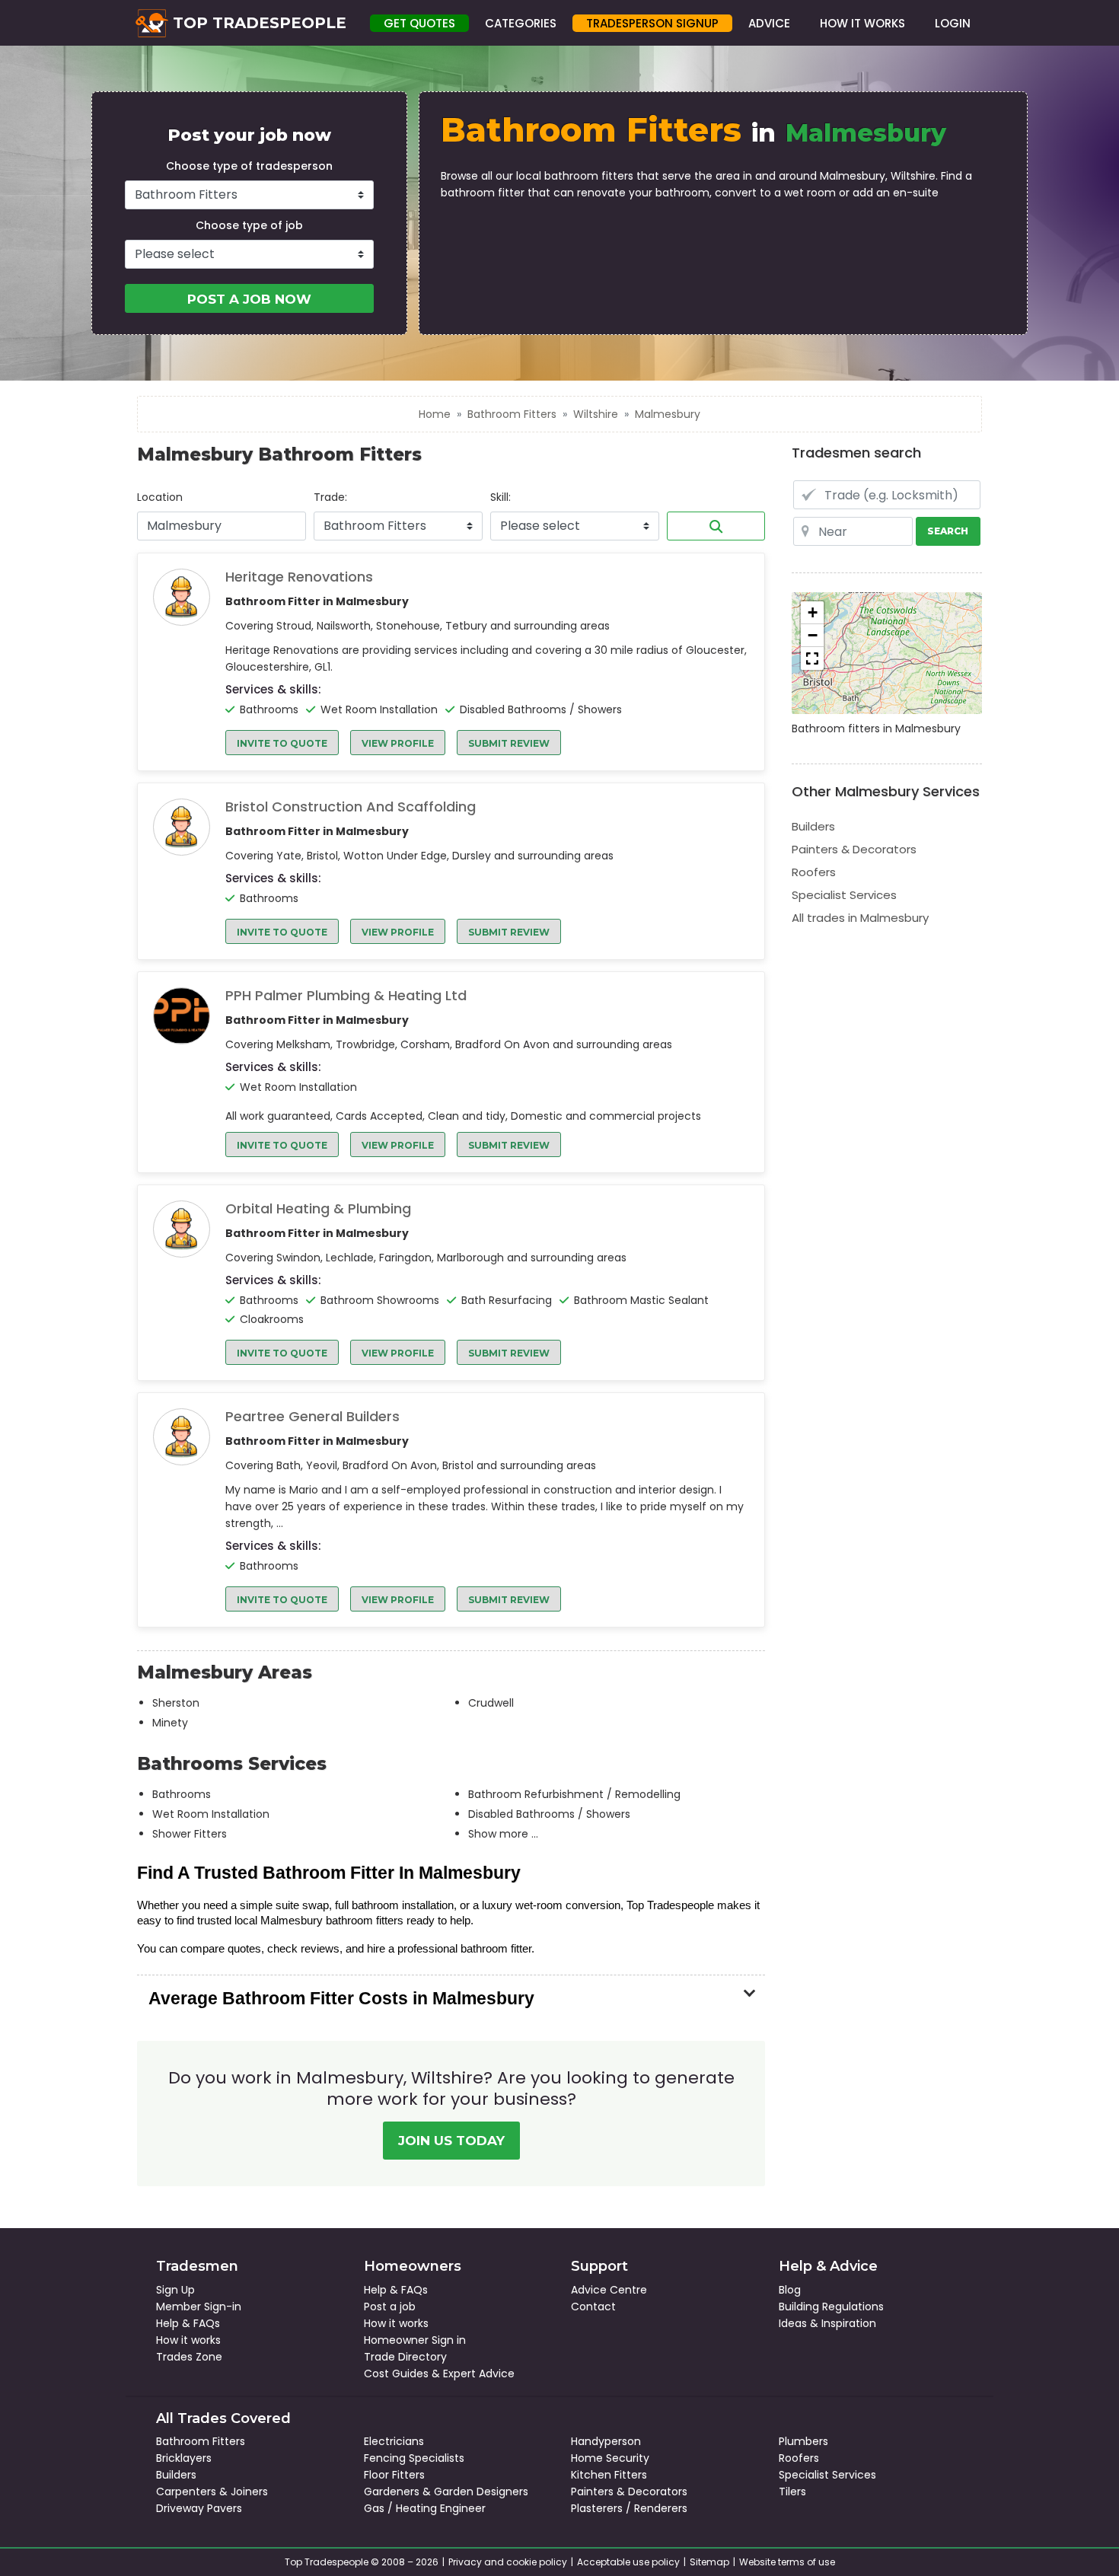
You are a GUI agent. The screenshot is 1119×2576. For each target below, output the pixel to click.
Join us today (451, 2141)
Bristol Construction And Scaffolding (351, 807)
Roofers (814, 872)
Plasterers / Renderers (629, 2508)
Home (435, 414)
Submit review (509, 743)
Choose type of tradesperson (249, 166)
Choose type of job (249, 225)
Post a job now (249, 299)
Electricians (394, 2441)
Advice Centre (609, 2290)
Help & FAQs (188, 2323)
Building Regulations (831, 2307)
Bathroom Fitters (512, 414)
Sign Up (175, 2290)
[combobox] (222, 526)
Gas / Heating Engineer (425, 2508)
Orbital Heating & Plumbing (318, 1209)
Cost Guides (396, 2374)
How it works (188, 2340)
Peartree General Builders (312, 1417)
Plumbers (803, 2441)
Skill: (501, 497)
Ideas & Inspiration (827, 2323)
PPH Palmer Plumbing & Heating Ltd (346, 996)
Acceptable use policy (628, 2562)
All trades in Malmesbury (860, 918)
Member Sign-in (199, 2307)
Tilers (792, 2492)
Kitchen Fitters (609, 2475)
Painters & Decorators (854, 849)
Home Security (610, 2458)
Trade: (330, 497)
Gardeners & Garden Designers (446, 2492)
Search (716, 526)
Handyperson (606, 2441)
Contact (593, 2307)
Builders (813, 826)
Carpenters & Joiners (212, 2492)
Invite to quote (282, 743)
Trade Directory (405, 2357)
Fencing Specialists (414, 2458)
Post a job (390, 2307)
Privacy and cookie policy (508, 2562)
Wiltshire (596, 414)
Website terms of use (787, 2562)
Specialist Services (844, 895)
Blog (790, 2290)
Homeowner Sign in (415, 2340)
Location (160, 497)
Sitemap (709, 2562)
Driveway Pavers (199, 2508)
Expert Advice (479, 2374)
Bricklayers (184, 2458)
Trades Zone (189, 2357)
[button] (812, 613)
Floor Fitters (394, 2475)
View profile (398, 743)
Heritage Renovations (299, 577)
